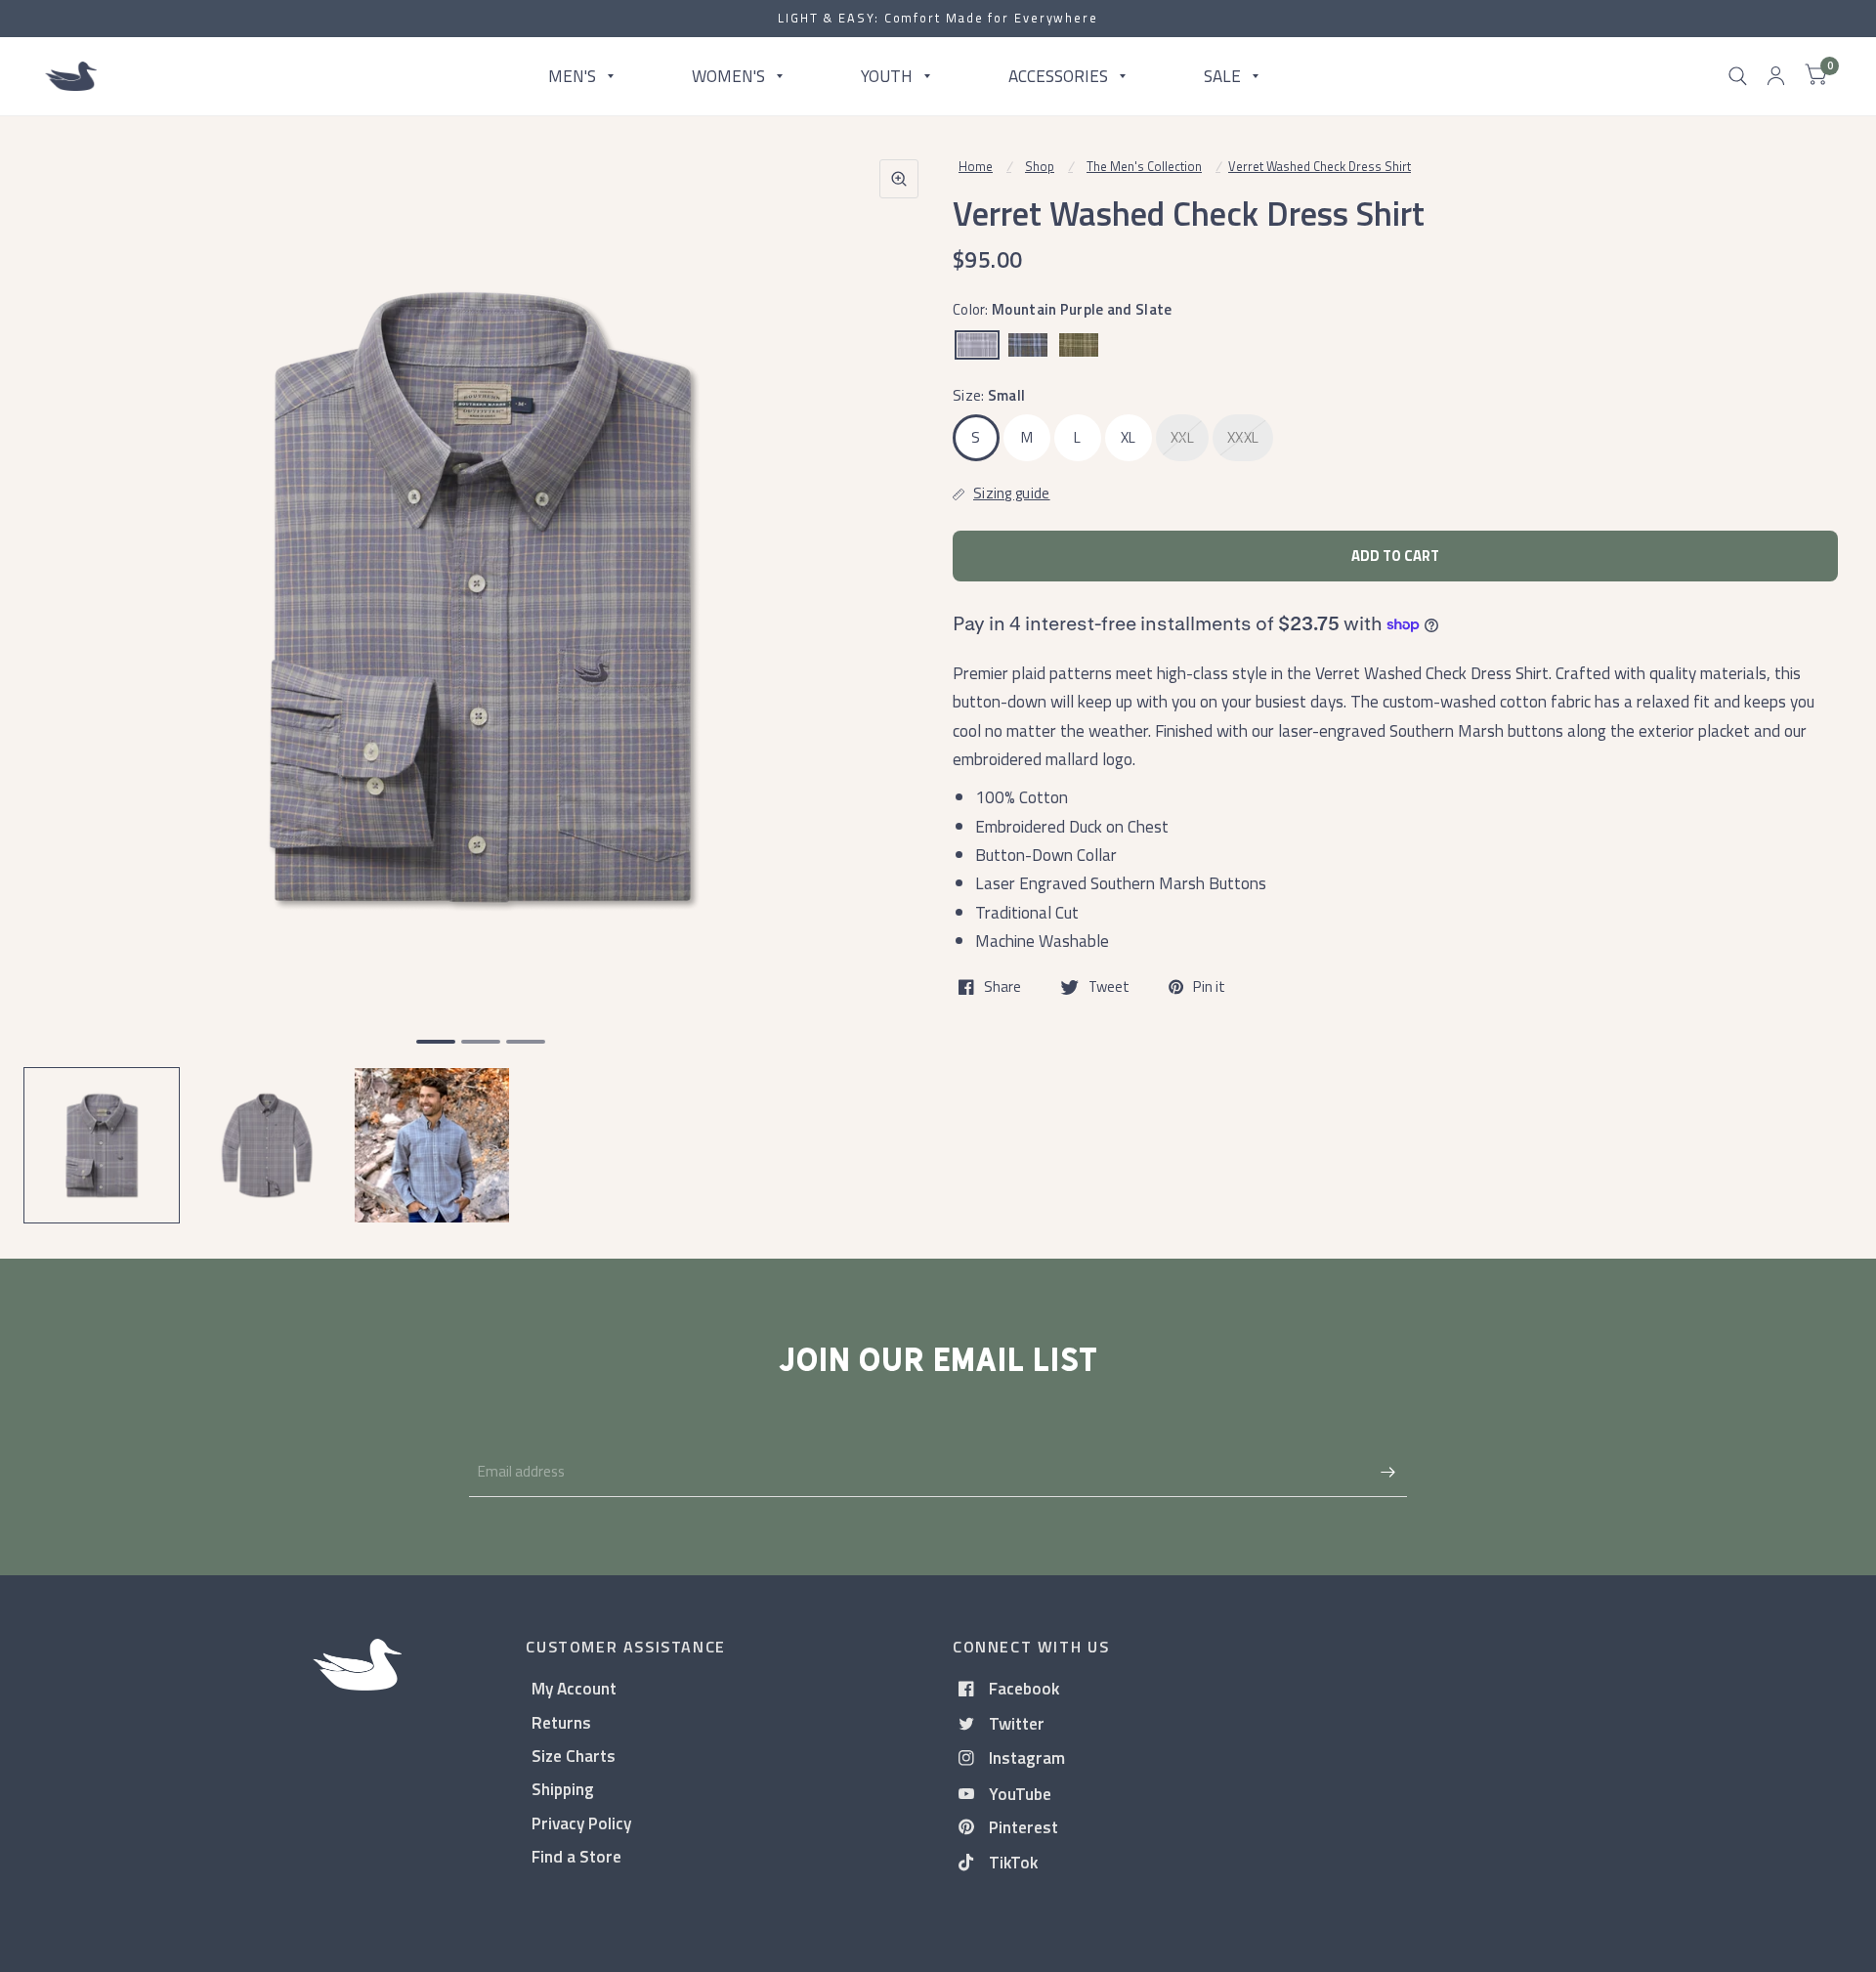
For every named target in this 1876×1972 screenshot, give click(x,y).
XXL (1182, 437)
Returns (561, 1722)
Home (976, 166)
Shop (1040, 166)
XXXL (1243, 437)
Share (1002, 987)
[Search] (1738, 76)
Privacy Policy (581, 1823)
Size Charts (574, 1756)
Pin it (1209, 987)
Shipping (563, 1789)
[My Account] (1776, 76)
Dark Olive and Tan (1079, 345)
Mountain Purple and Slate (977, 345)
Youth (887, 76)
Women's (728, 76)
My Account (574, 1688)
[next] (898, 672)
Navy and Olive (1028, 345)
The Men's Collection (1144, 166)
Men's (572, 76)
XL (1129, 437)
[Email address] (1387, 1472)
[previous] (64, 672)
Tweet (1109, 987)
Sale (1222, 76)
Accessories (1058, 76)
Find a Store (576, 1856)
